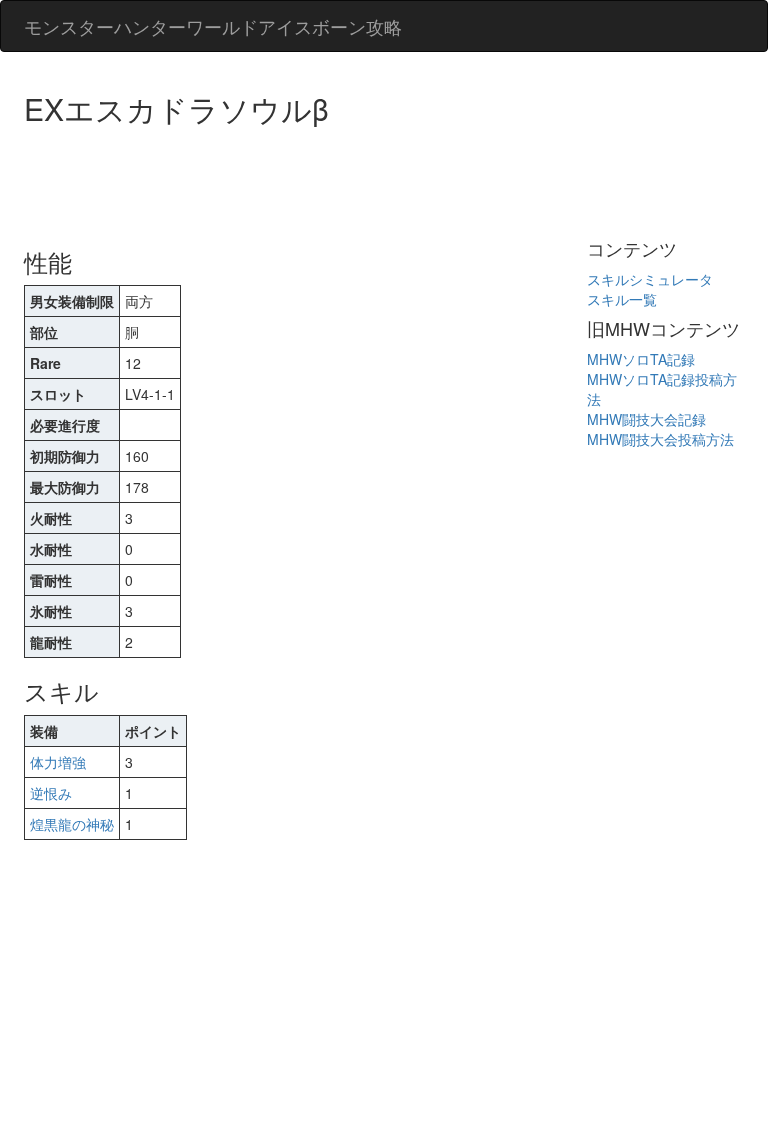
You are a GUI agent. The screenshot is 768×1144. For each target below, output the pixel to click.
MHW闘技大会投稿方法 (660, 439)
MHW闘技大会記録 (646, 419)
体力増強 (58, 762)
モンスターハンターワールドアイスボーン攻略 (213, 26)
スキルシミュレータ (650, 279)
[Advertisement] (388, 180)
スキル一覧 (622, 299)
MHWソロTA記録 (641, 359)
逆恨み (51, 793)
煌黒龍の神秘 (72, 824)
